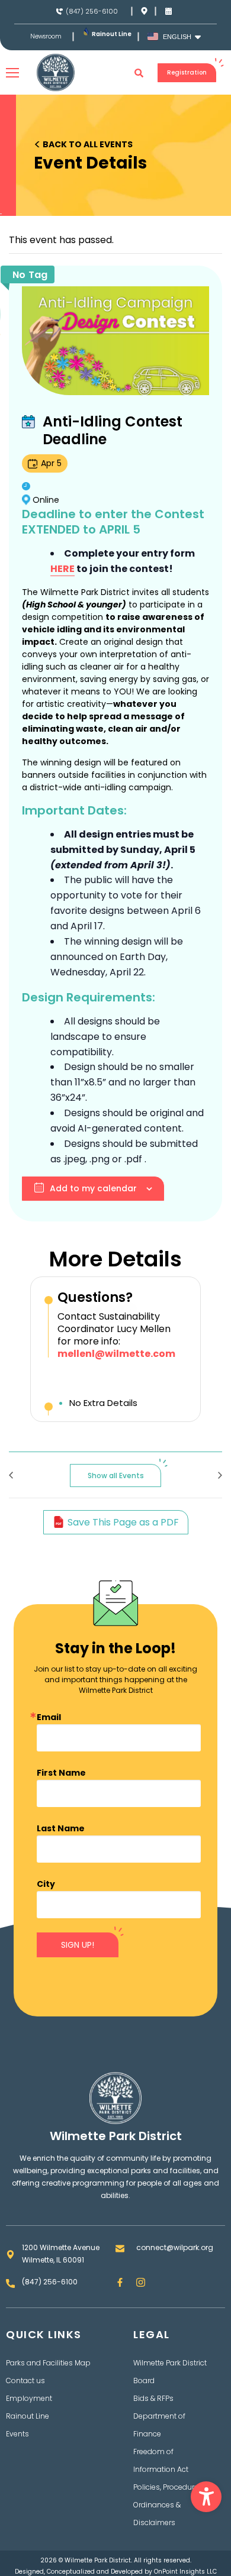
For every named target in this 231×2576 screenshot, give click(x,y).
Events (17, 2434)
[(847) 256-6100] (60, 12)
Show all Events (116, 1476)
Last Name (61, 1828)
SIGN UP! (78, 1945)
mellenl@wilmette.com (116, 1354)
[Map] (144, 11)
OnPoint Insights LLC (185, 2572)
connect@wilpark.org (175, 2247)
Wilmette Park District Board (170, 2372)
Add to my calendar (93, 1188)
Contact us (25, 2381)
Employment (29, 2398)
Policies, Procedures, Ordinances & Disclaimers (169, 2505)
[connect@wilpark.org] (120, 2249)
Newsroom (46, 37)
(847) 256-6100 (92, 11)
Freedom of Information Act (161, 2460)
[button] (206, 2497)
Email (49, 1717)
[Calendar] (169, 11)
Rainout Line (112, 34)
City (46, 1884)
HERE (62, 569)
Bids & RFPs (153, 2398)
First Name (61, 1773)
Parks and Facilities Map (48, 2363)
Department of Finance (159, 2425)
